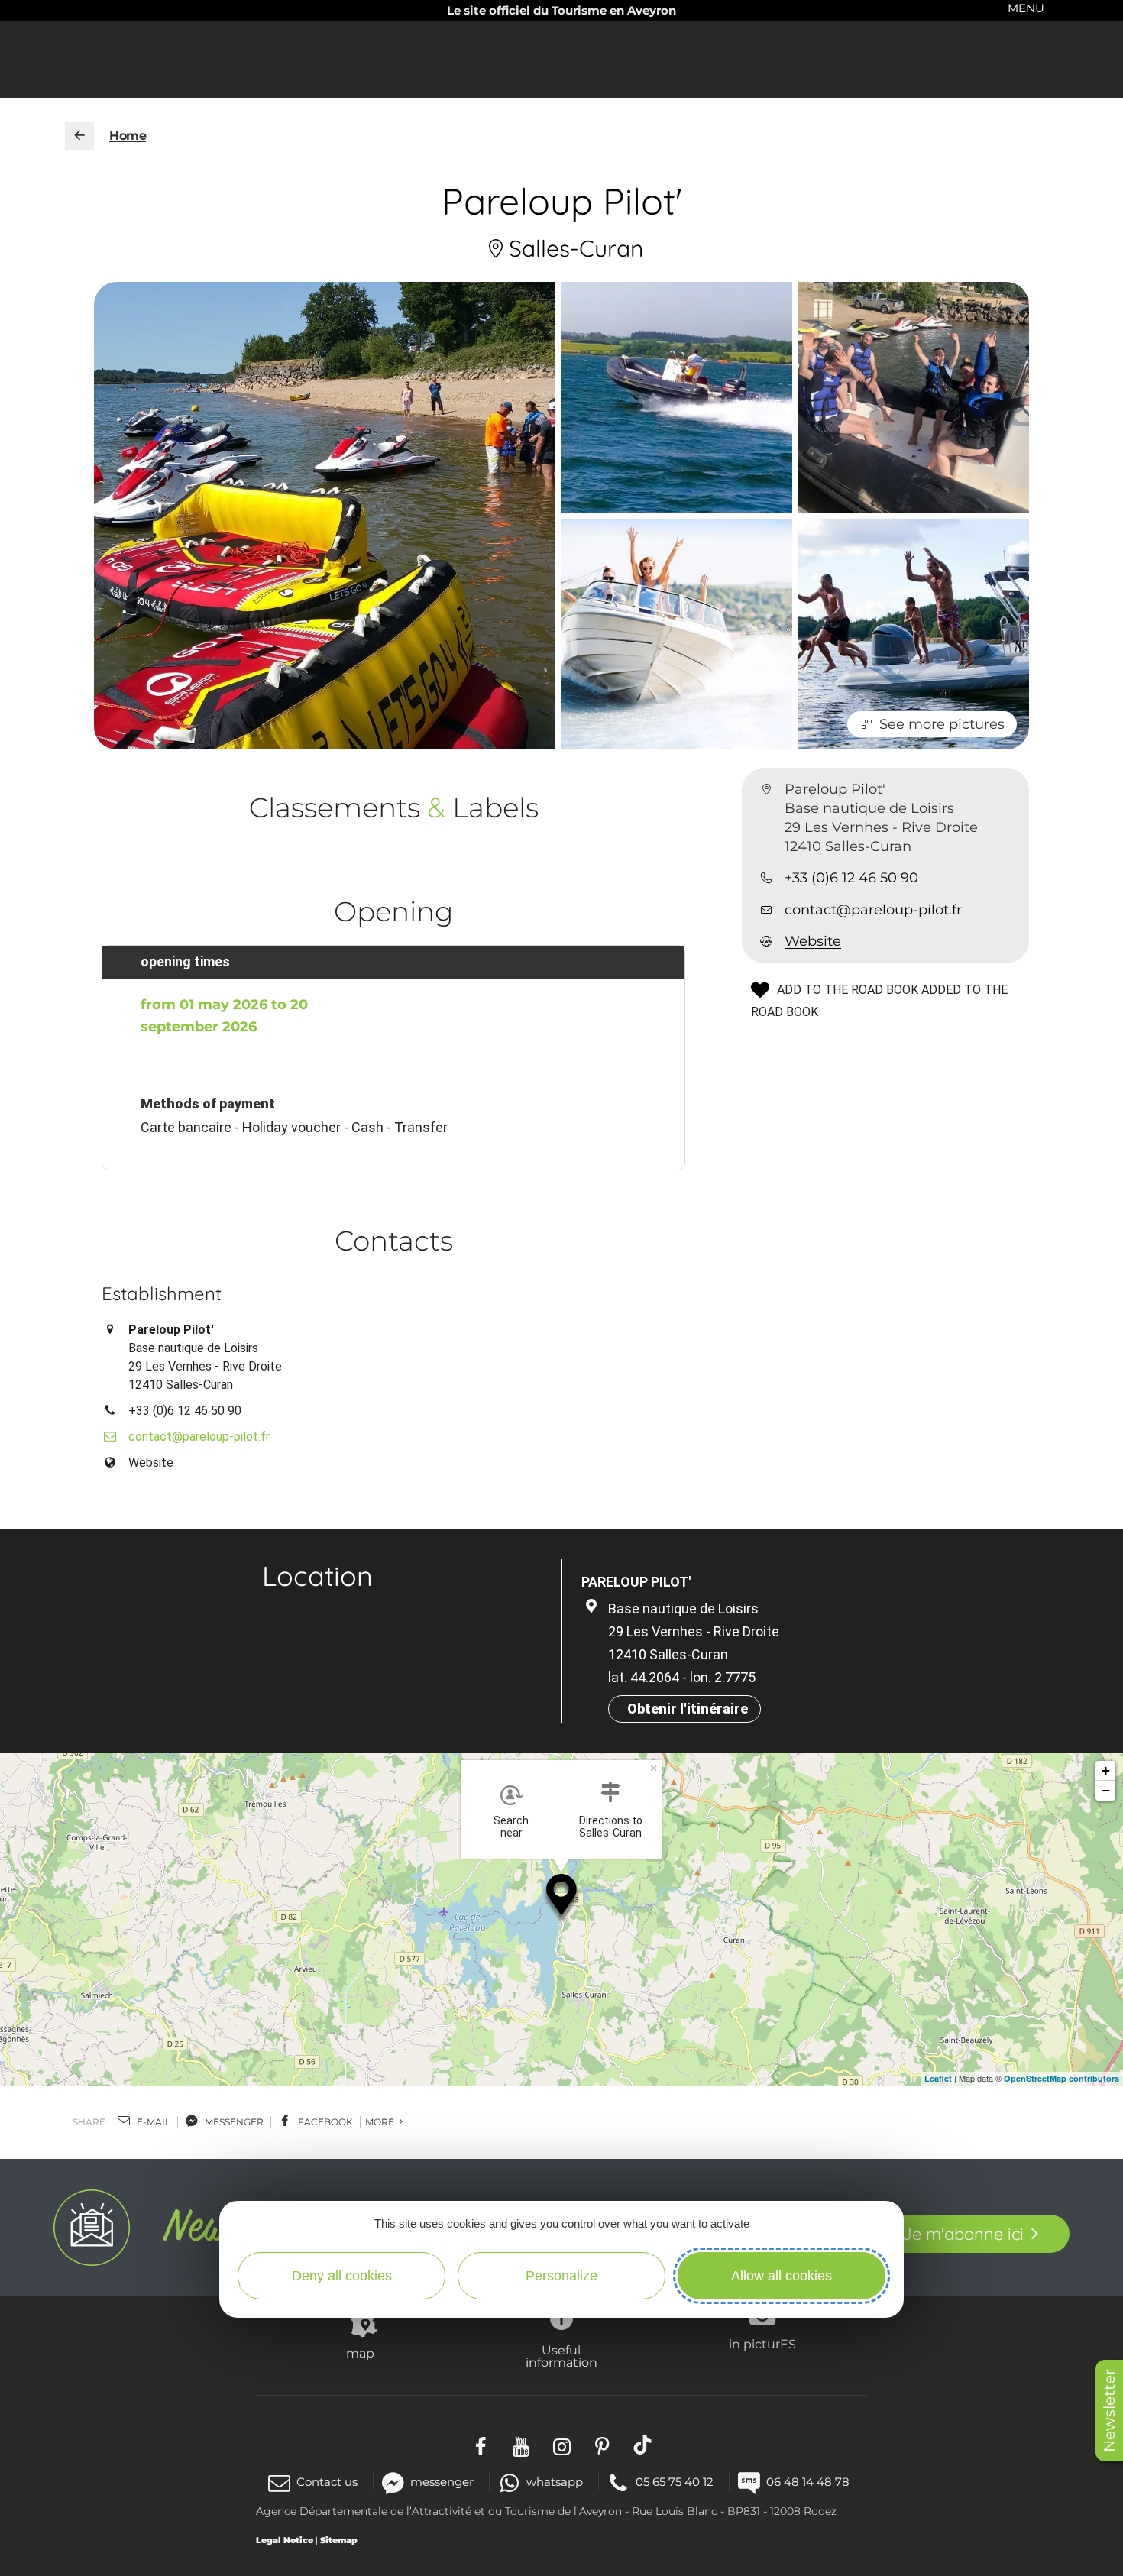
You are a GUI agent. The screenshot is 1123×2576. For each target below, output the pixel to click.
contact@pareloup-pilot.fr (873, 910)
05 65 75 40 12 (675, 2482)
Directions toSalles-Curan (611, 1827)
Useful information (561, 2356)
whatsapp (555, 2482)
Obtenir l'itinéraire (688, 1709)
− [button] (1106, 1790)
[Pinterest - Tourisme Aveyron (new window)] (602, 2444)
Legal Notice (285, 2540)
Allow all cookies (782, 2276)
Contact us (327, 2482)
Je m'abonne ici (963, 2234)
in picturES (762, 2344)
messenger (233, 2122)
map (360, 2353)
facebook (324, 2122)
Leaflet (938, 2078)
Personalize (561, 2276)
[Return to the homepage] (79, 136)
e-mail (152, 2122)
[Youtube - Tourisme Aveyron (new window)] (521, 2444)
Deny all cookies (342, 2276)
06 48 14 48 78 (808, 2482)
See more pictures (942, 724)
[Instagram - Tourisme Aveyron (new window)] (562, 2444)
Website (813, 942)
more (381, 2122)
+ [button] (1106, 1770)
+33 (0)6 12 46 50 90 (851, 879)
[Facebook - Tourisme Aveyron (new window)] (481, 2444)
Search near (511, 1827)
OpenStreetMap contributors (1062, 2078)
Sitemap (339, 2540)
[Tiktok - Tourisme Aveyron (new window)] (643, 2444)
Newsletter (1109, 2411)
